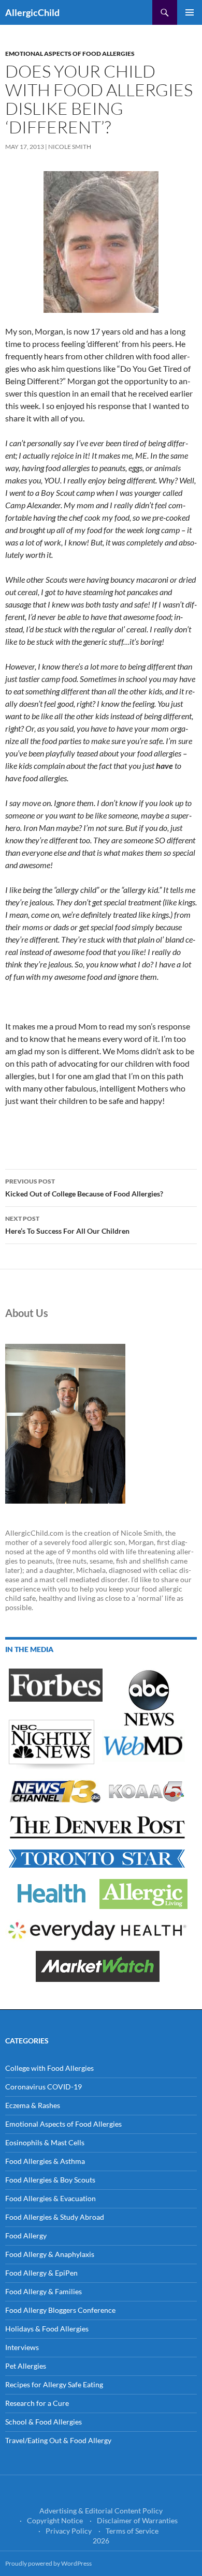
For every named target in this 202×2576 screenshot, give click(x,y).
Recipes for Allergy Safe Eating (54, 2384)
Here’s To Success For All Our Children (67, 1225)
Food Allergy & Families (44, 2291)
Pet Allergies (26, 2366)
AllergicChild (32, 12)
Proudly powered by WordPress (48, 2563)
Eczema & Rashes (33, 2105)
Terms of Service (132, 2531)
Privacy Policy (69, 2531)
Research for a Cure (37, 2403)
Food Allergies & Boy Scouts (50, 2180)
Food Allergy (26, 2236)
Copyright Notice (55, 2520)
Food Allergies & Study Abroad (55, 2217)
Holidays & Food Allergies (47, 2329)
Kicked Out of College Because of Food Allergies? (84, 1188)
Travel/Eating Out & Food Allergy (58, 2440)
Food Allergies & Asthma (45, 2161)
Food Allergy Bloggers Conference (60, 2310)
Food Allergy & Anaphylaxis (50, 2254)
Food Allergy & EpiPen (41, 2273)
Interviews (22, 2347)
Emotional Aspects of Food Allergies (70, 54)
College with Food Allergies (49, 2068)
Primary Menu (190, 12)
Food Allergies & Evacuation (51, 2198)
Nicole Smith (70, 147)
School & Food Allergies (44, 2422)
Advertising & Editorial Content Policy (101, 2511)
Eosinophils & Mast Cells (45, 2142)
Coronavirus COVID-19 (44, 2087)
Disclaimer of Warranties (137, 2520)
